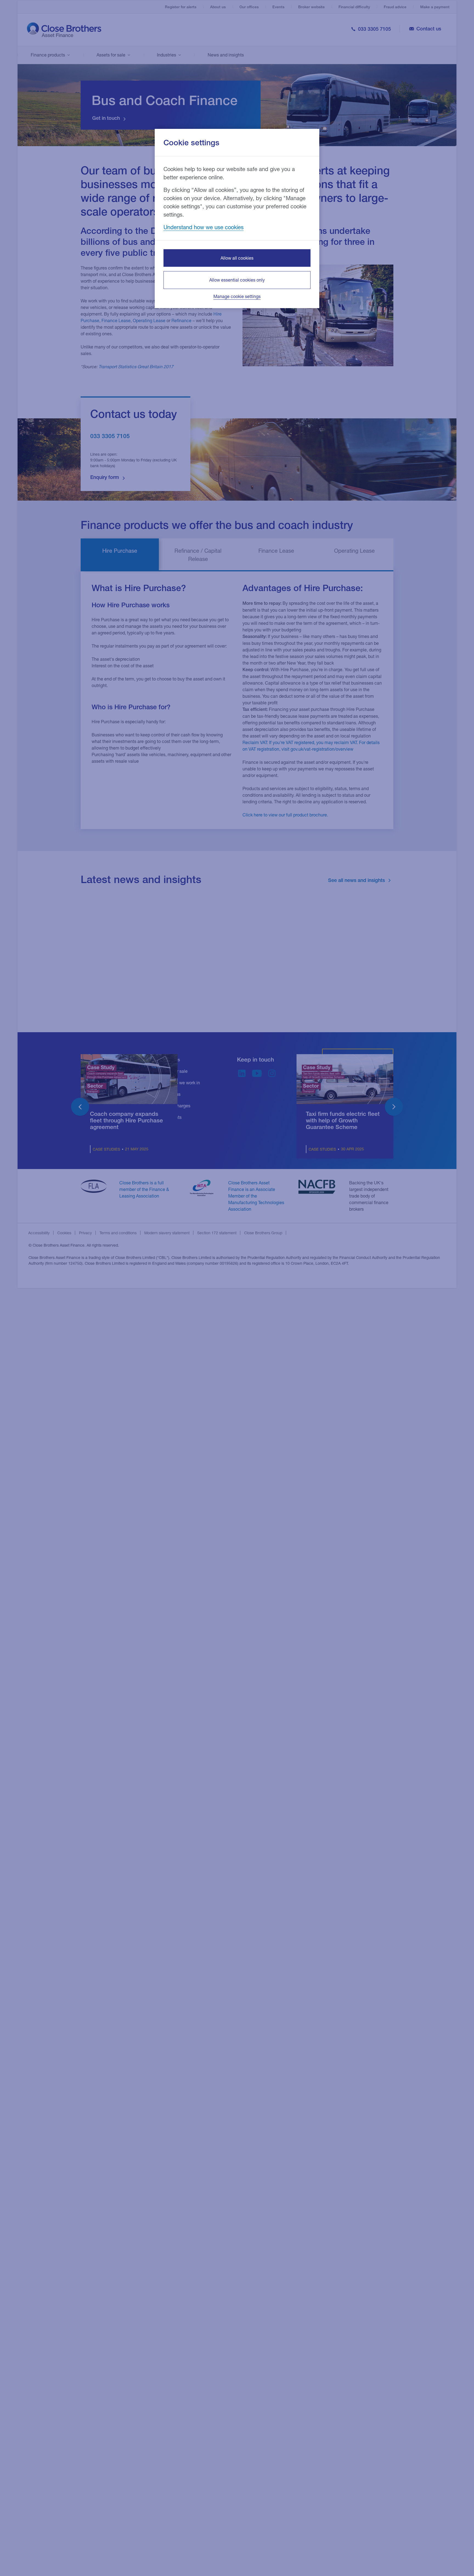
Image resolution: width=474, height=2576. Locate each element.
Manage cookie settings (237, 296)
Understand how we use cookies (204, 227)
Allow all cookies (237, 258)
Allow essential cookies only (237, 280)
